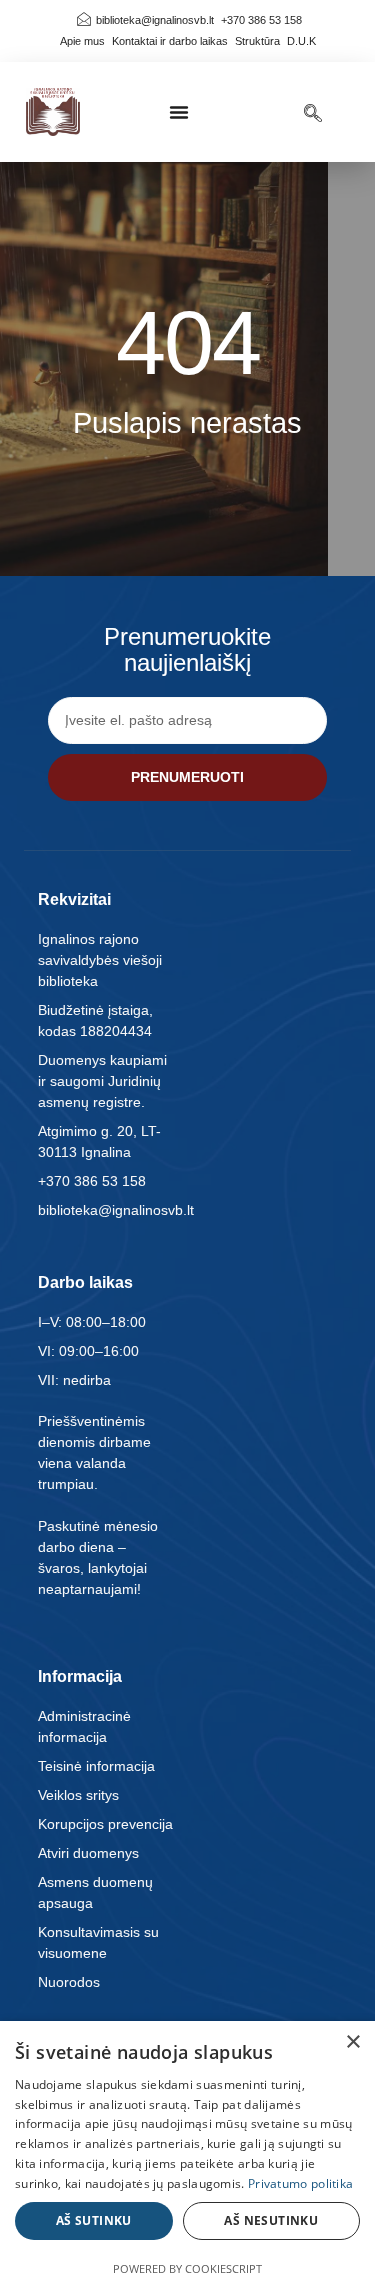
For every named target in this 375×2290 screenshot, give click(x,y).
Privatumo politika (300, 2183)
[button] (179, 112)
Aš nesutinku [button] (271, 2220)
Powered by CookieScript (187, 2268)
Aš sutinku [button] (94, 2220)
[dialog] (187, 2155)
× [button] (352, 2042)
